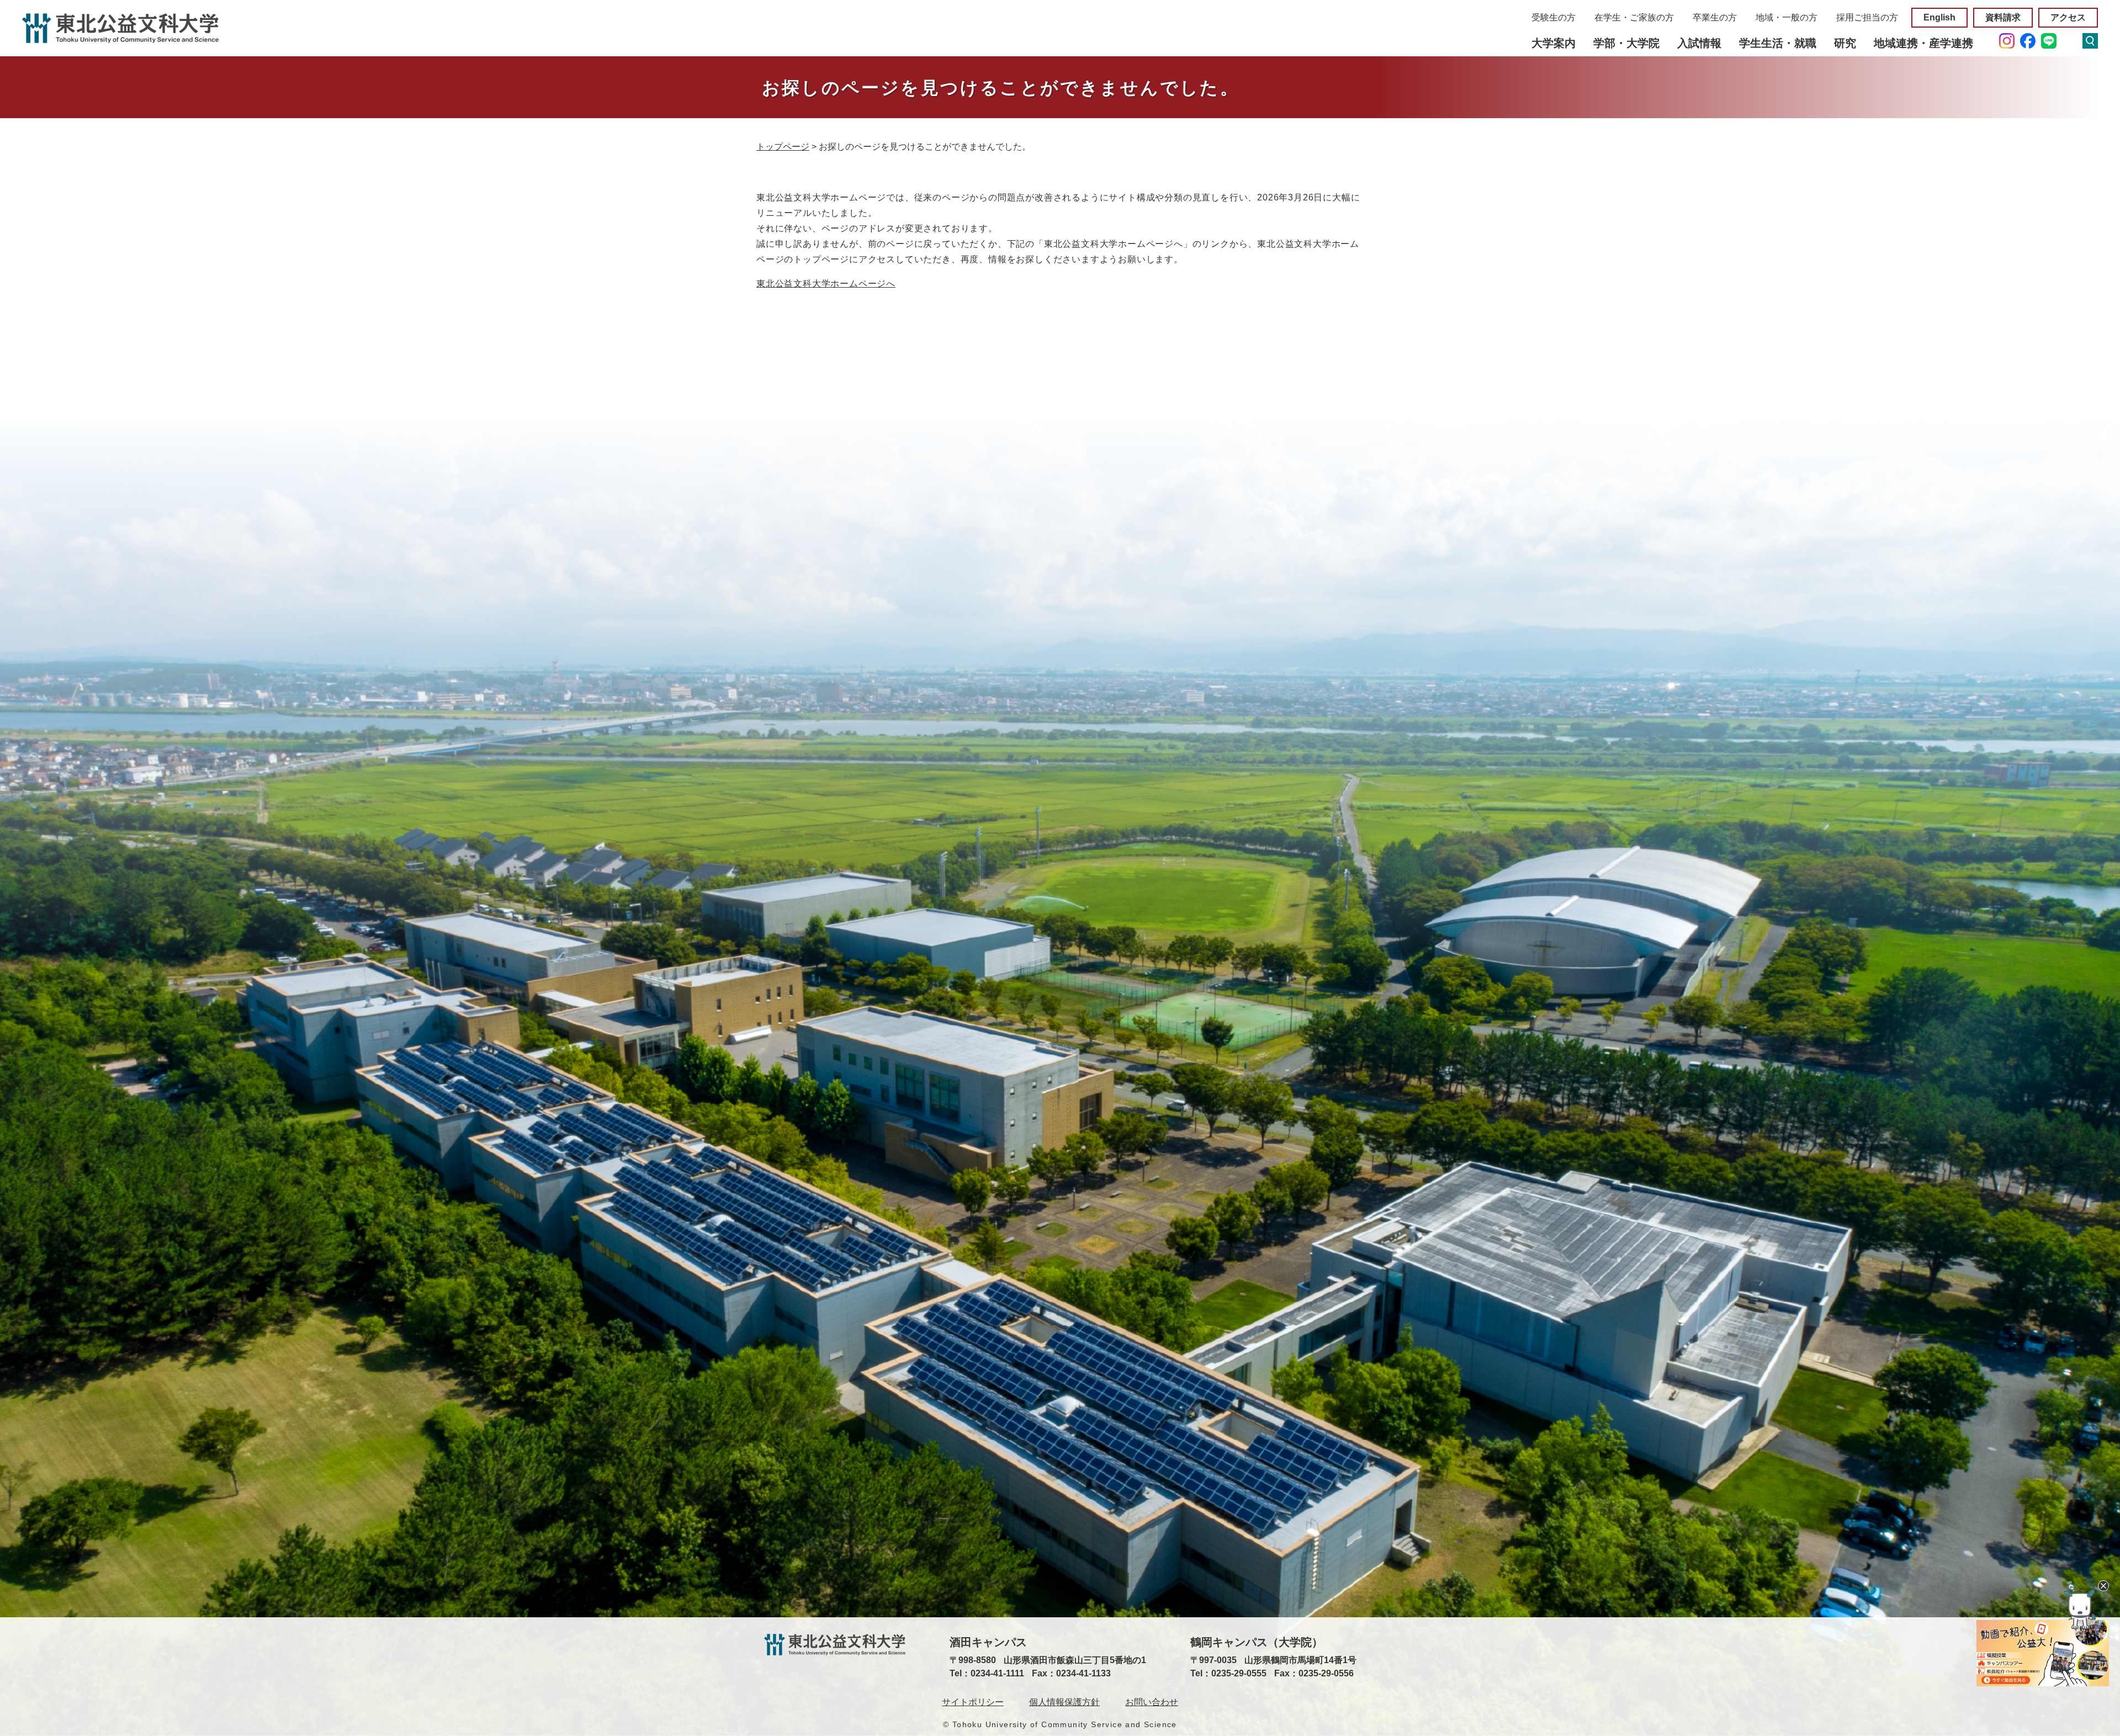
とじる (2103, 1586)
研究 (1845, 43)
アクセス (2068, 17)
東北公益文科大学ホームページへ (826, 284)
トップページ (783, 147)
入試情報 (1699, 43)
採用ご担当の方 (1867, 17)
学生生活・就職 (1778, 43)
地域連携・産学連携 (1923, 43)
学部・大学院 (1626, 43)
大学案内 (1554, 43)
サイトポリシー (973, 1702)
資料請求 (2003, 17)
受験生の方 (1554, 17)
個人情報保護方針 (1064, 1702)
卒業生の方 (1715, 17)
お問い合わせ (1152, 1702)
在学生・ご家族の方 (1634, 17)
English (1939, 17)
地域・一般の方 (1787, 17)
